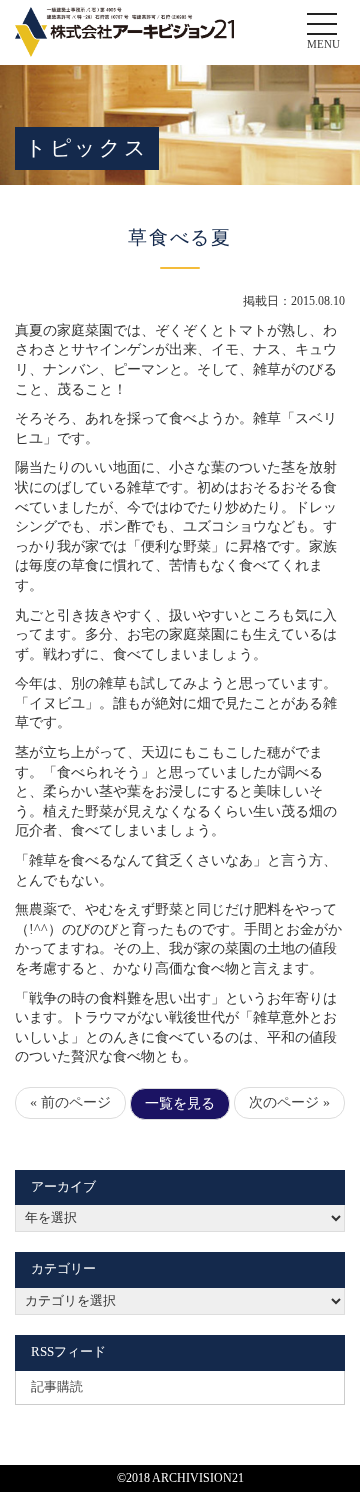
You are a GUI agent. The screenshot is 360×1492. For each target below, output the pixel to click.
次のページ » (289, 1102)
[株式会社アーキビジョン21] (124, 32)
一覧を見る (180, 1103)
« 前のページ (70, 1102)
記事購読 (57, 1387)
